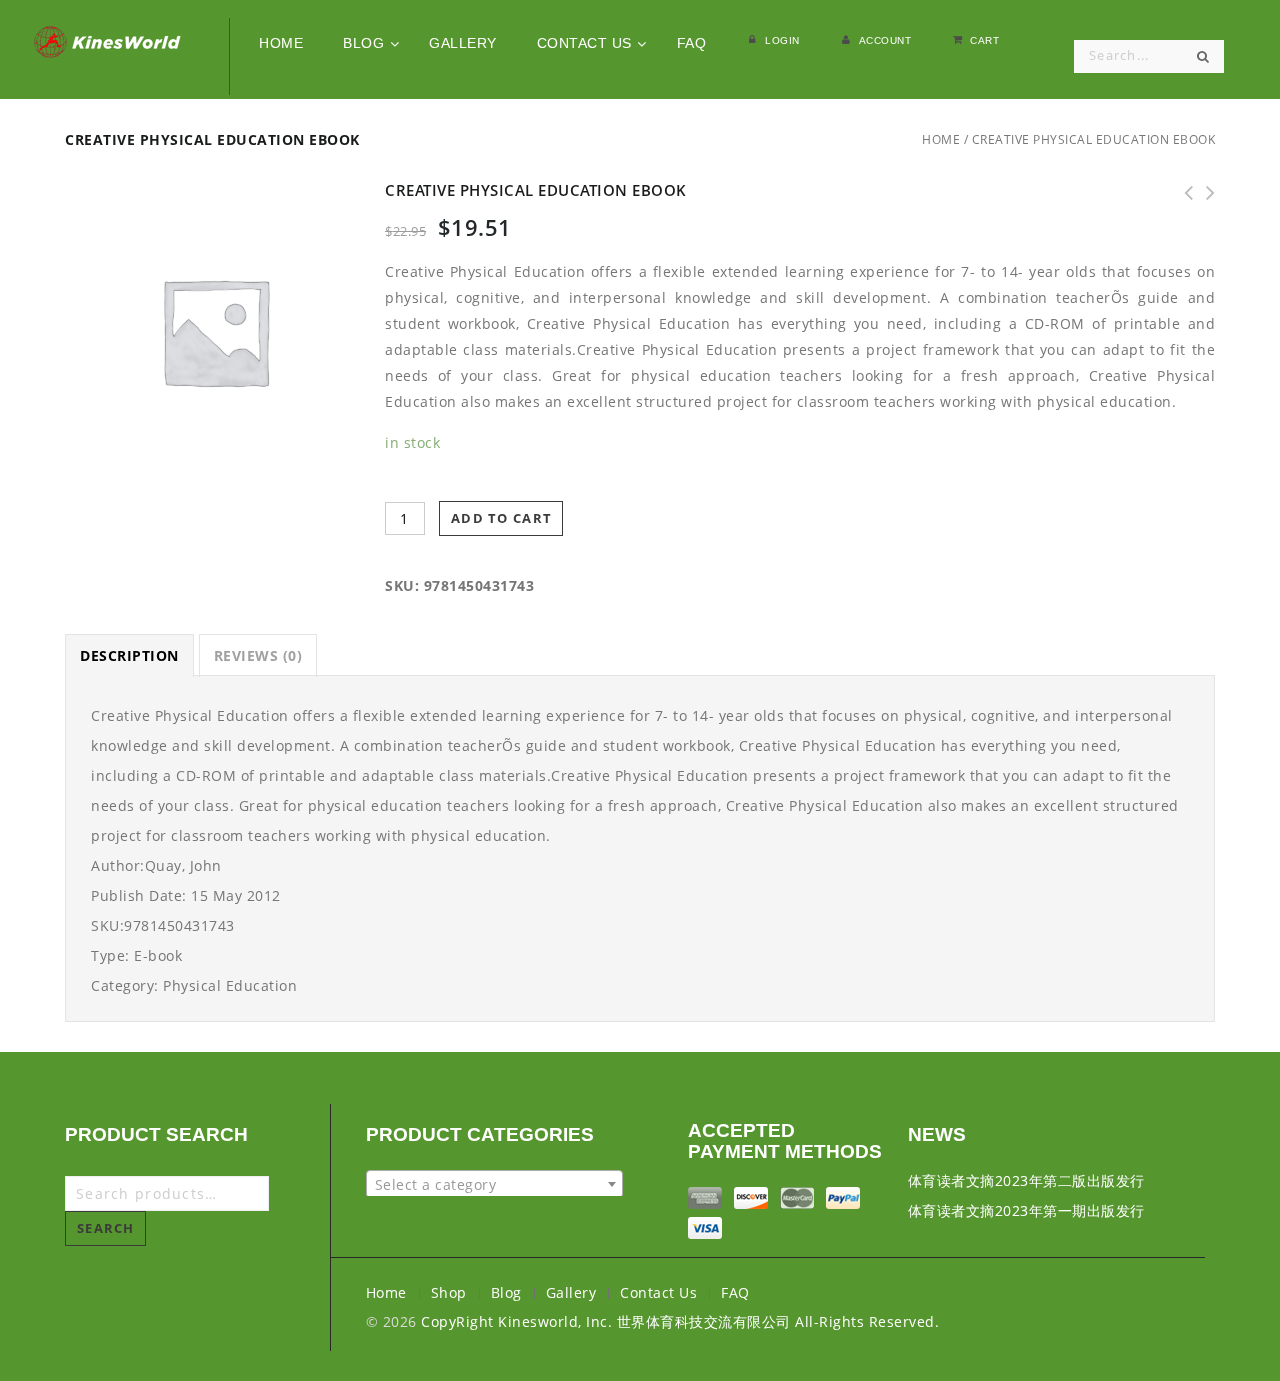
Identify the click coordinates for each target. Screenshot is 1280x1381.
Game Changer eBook (1182, 193)
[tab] (129, 655)
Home (941, 139)
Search (106, 1228)
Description (129, 655)
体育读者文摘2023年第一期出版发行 (1026, 1210)
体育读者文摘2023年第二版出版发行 (1026, 1180)
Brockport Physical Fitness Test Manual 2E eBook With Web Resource (1204, 193)
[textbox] (494, 1185)
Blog (506, 1292)
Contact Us (658, 1292)
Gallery (571, 1292)
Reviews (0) (258, 655)
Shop (449, 1292)
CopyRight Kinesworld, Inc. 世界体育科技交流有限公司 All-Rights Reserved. (680, 1321)
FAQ (735, 1292)
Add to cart (501, 518)
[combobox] (494, 1184)
